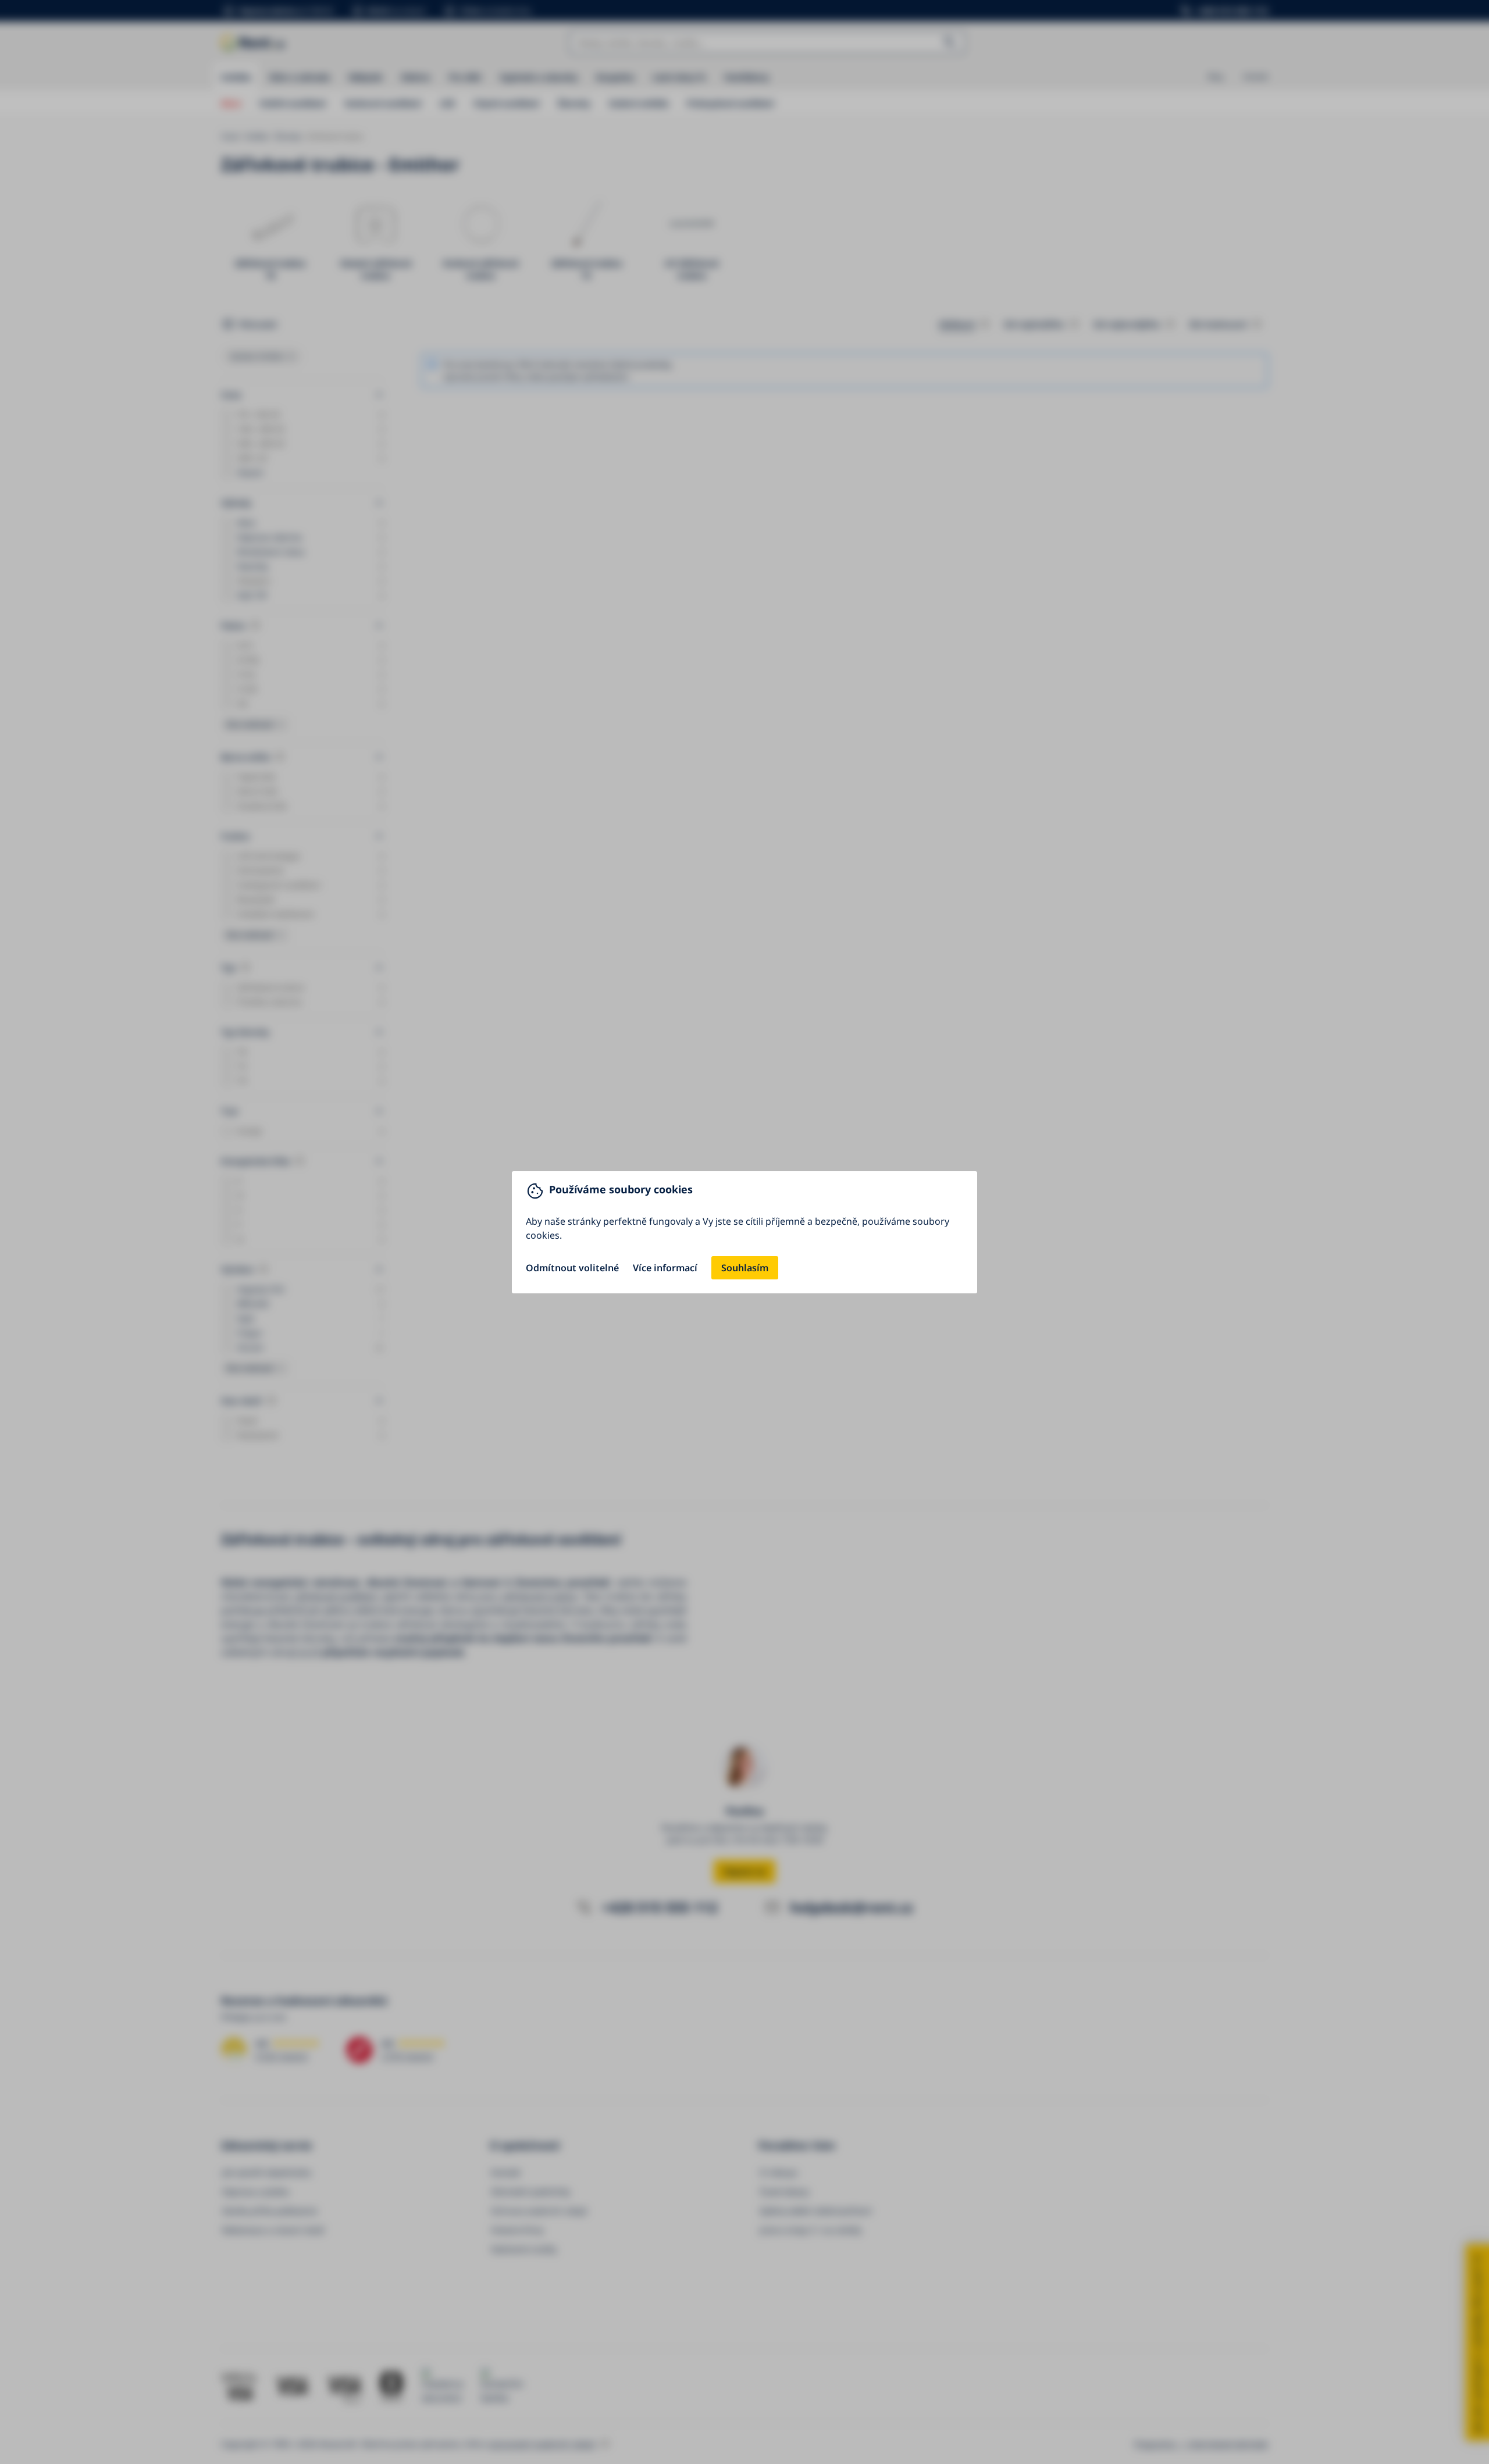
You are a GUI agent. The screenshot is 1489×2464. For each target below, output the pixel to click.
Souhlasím (745, 1268)
